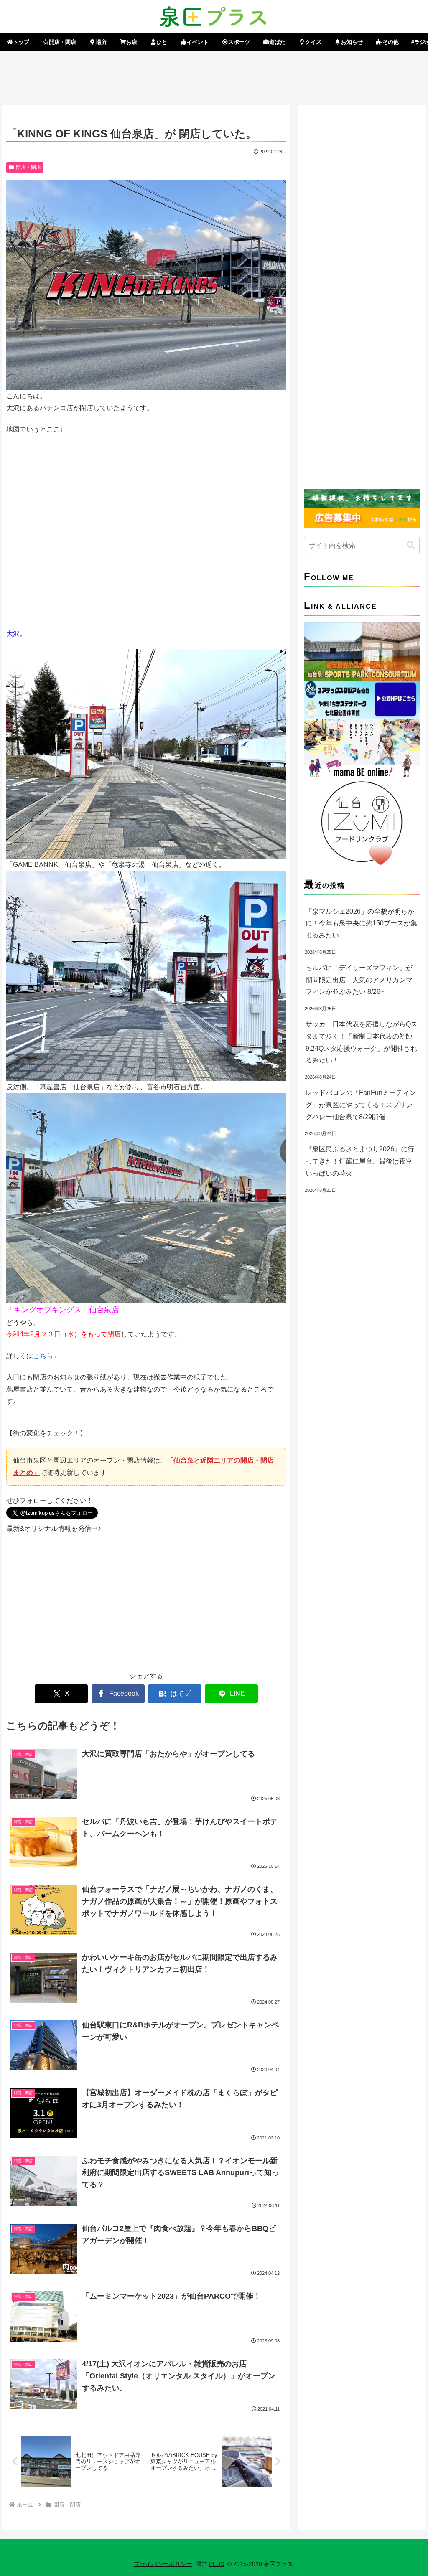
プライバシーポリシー (163, 2564)
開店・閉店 (28, 167)
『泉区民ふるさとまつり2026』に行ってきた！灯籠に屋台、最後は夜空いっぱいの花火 (360, 1161)
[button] (411, 545)
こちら (43, 1356)
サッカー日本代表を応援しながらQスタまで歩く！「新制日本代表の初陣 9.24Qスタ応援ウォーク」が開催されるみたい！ (362, 1042)
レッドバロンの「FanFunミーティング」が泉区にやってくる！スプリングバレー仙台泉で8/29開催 (361, 1105)
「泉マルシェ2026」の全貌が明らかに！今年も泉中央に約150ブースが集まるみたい (361, 923)
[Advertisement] (214, 76)
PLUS (217, 2564)
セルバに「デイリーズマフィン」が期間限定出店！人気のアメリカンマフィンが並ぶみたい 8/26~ (359, 980)
